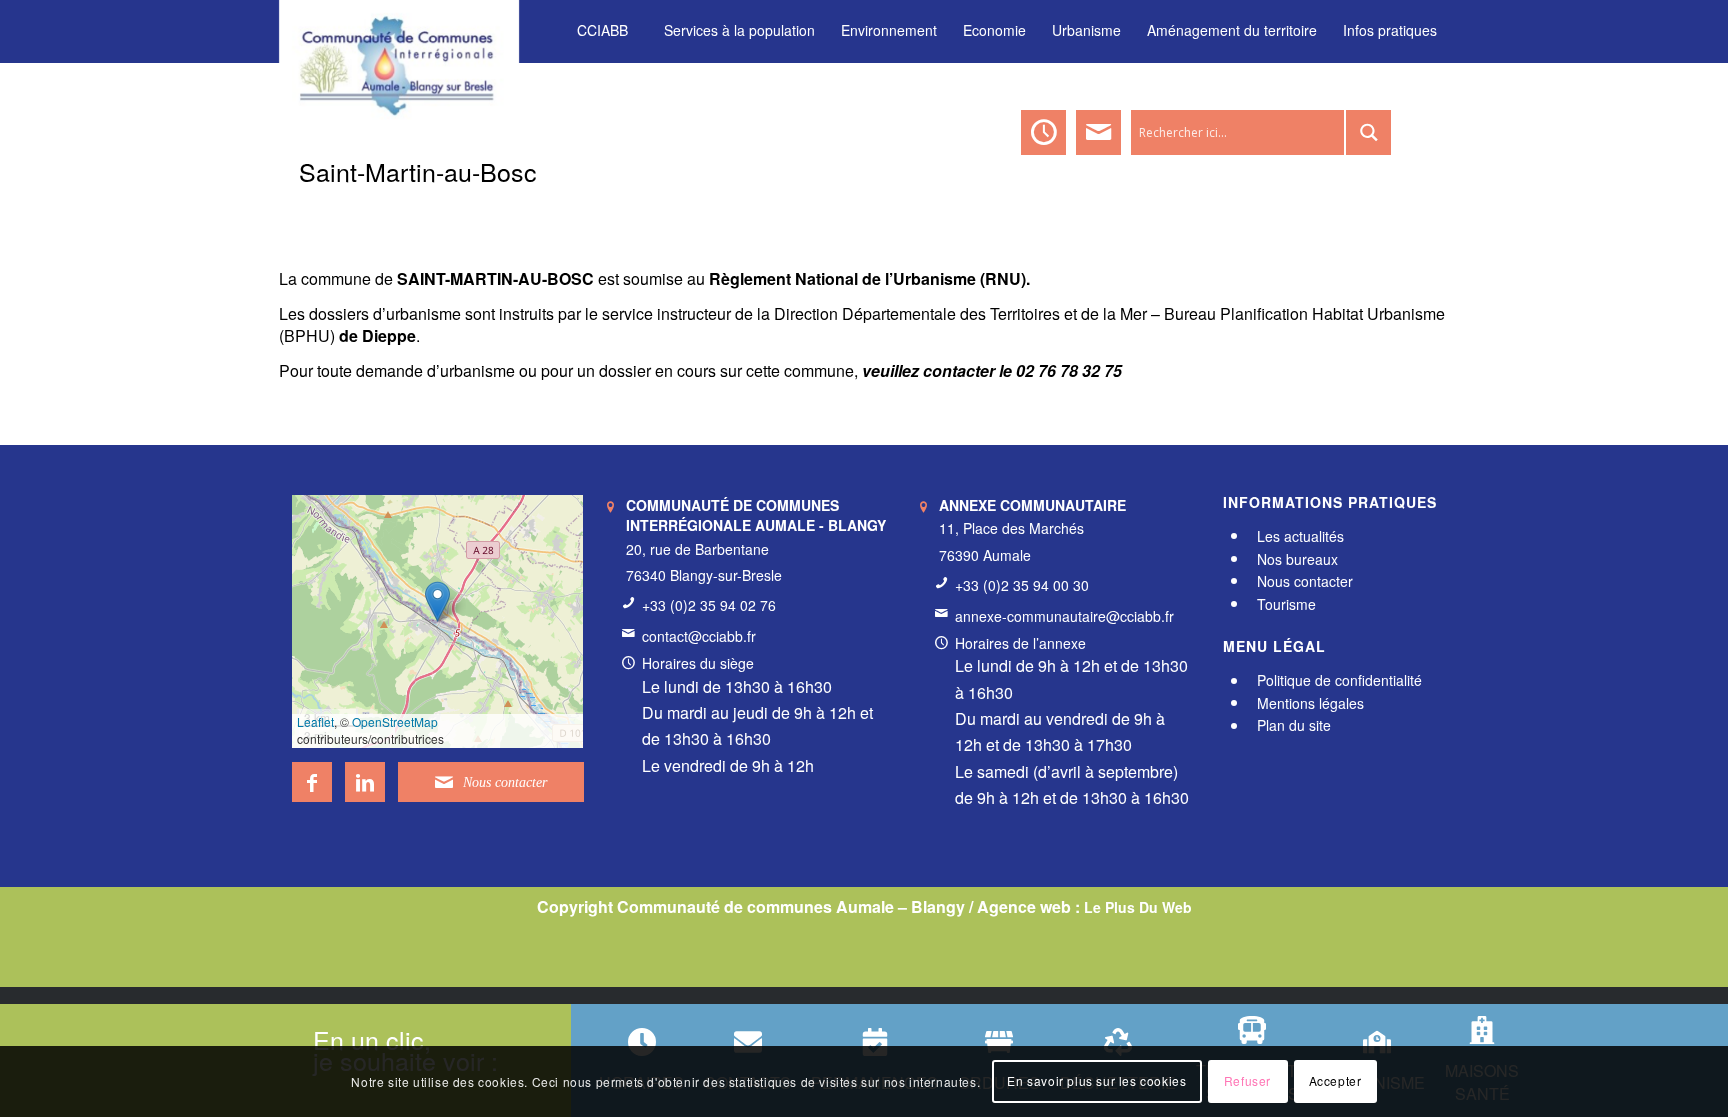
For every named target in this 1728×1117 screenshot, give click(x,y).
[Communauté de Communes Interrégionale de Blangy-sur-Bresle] (399, 30)
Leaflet (315, 721)
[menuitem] (602, 30)
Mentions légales (1310, 703)
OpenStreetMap (395, 721)
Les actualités (1300, 536)
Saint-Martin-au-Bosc (418, 171)
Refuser (1247, 1081)
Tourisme (1286, 604)
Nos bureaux (1297, 559)
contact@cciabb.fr (699, 636)
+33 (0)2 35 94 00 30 (1022, 585)
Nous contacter (1305, 581)
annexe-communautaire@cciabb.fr (1064, 616)
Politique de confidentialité (1339, 681)
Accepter (1335, 1081)
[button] (437, 601)
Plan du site (1294, 726)
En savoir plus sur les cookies (1096, 1081)
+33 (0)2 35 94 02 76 (709, 605)
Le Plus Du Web (1138, 907)
